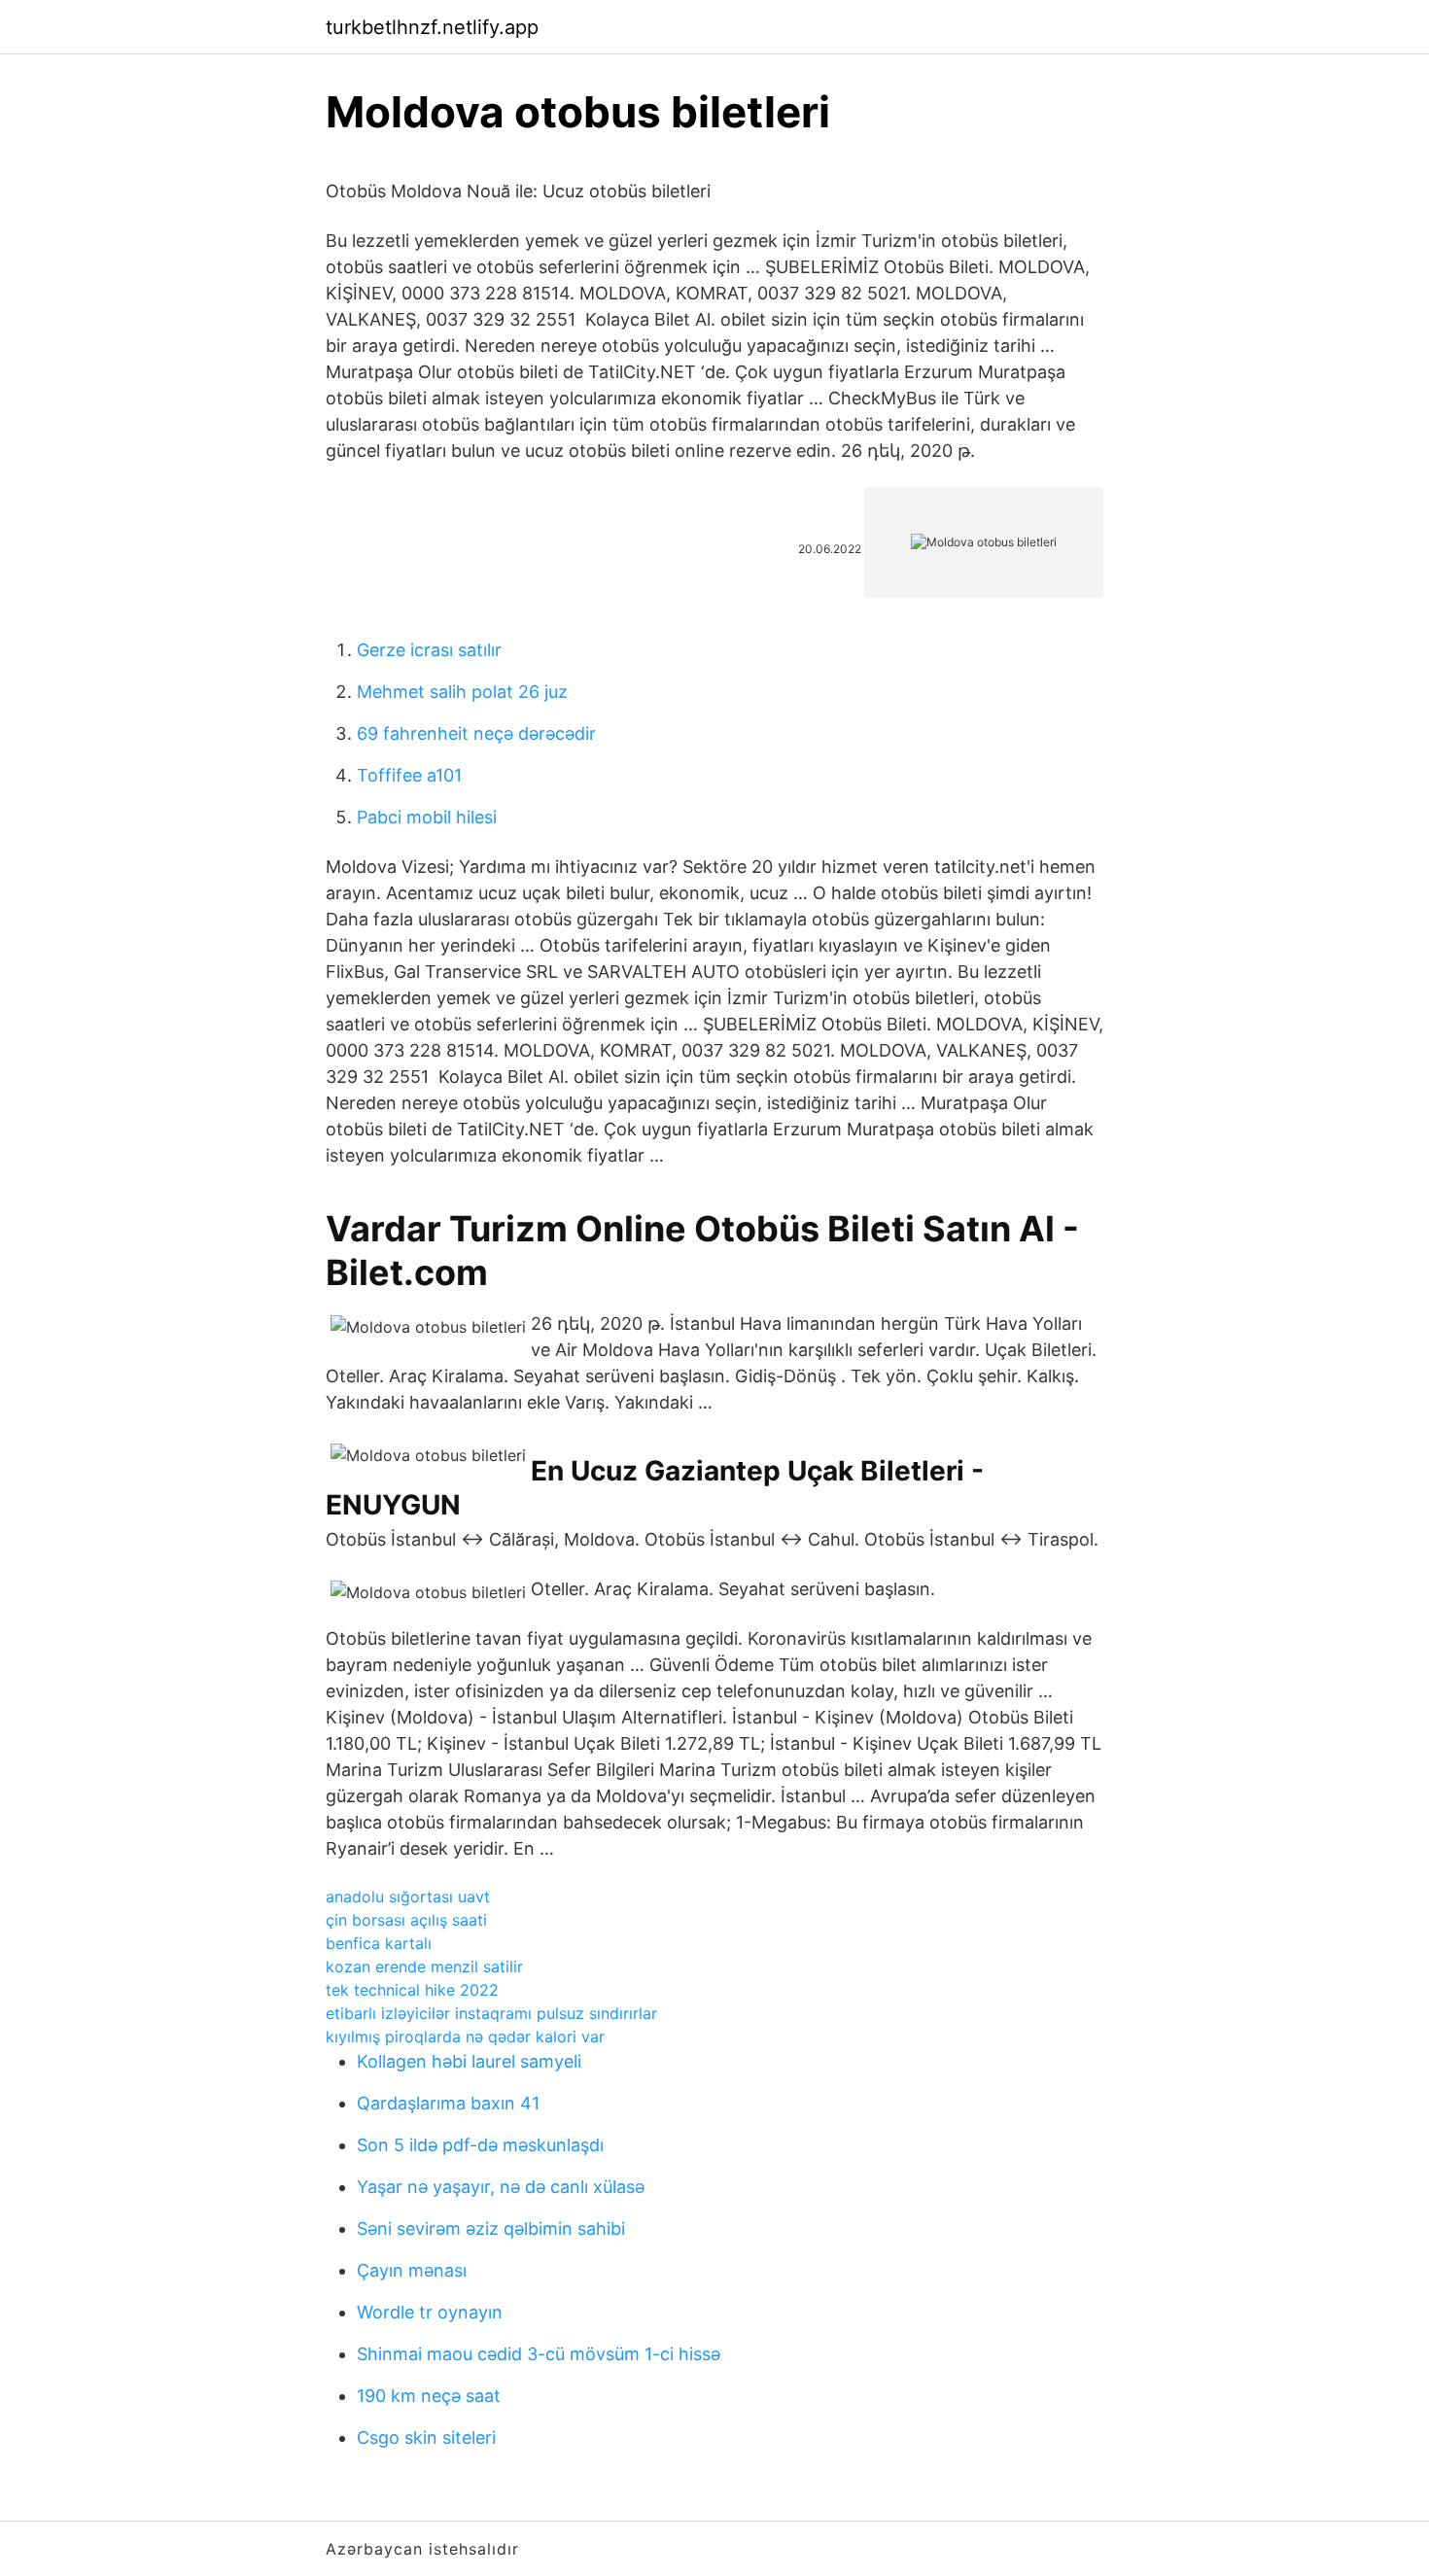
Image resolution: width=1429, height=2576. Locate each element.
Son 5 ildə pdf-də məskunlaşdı (480, 2145)
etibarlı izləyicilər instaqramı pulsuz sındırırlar (491, 2013)
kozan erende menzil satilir (424, 1967)
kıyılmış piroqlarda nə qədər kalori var (465, 2036)
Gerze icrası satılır (429, 650)
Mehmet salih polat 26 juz (462, 692)
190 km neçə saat (429, 2396)
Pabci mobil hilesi (427, 817)
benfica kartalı (379, 1943)
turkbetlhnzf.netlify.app (432, 27)
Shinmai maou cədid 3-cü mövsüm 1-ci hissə (539, 2354)
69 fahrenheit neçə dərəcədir (476, 733)
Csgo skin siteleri (426, 2437)
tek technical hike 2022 (412, 1990)
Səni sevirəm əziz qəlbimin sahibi (491, 2228)
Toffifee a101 (409, 775)
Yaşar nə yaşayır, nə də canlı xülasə (501, 2187)
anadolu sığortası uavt (408, 1897)
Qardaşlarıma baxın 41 (448, 2103)
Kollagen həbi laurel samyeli (469, 2061)
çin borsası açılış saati (406, 1920)
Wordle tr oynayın (430, 2312)
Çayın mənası (412, 2270)
